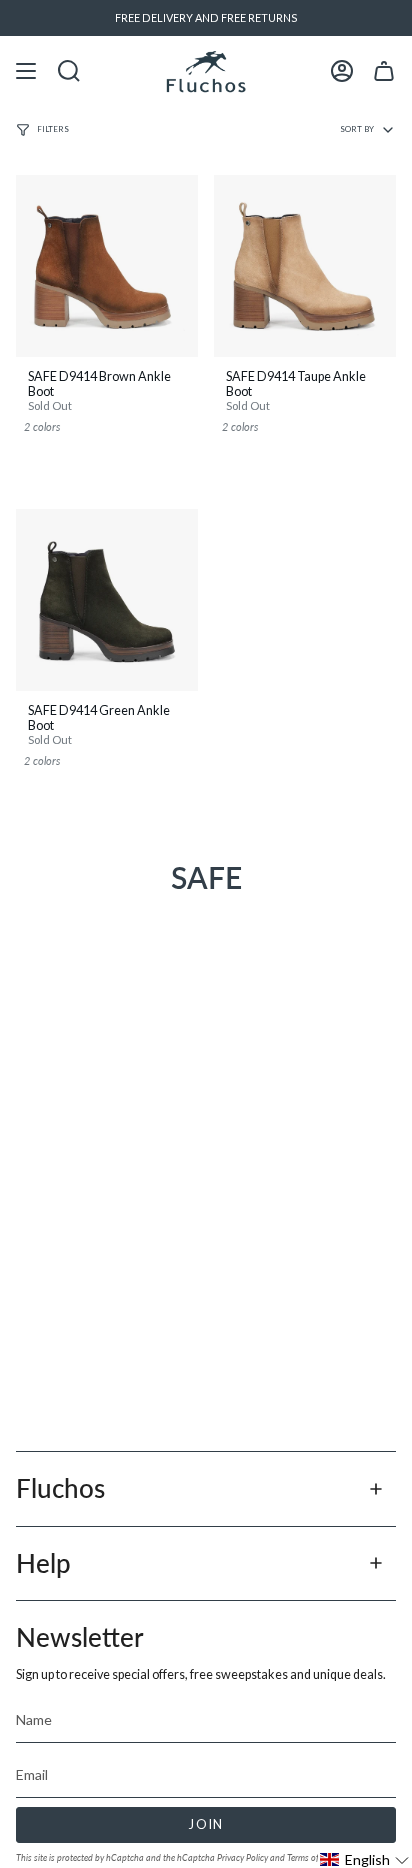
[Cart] (384, 71)
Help (43, 1563)
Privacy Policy (242, 1857)
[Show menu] (26, 71)
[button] (365, 1859)
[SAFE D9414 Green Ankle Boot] (107, 600)
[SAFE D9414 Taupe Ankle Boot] (305, 266)
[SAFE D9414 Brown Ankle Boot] (107, 266)
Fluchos (60, 1488)
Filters (53, 129)
